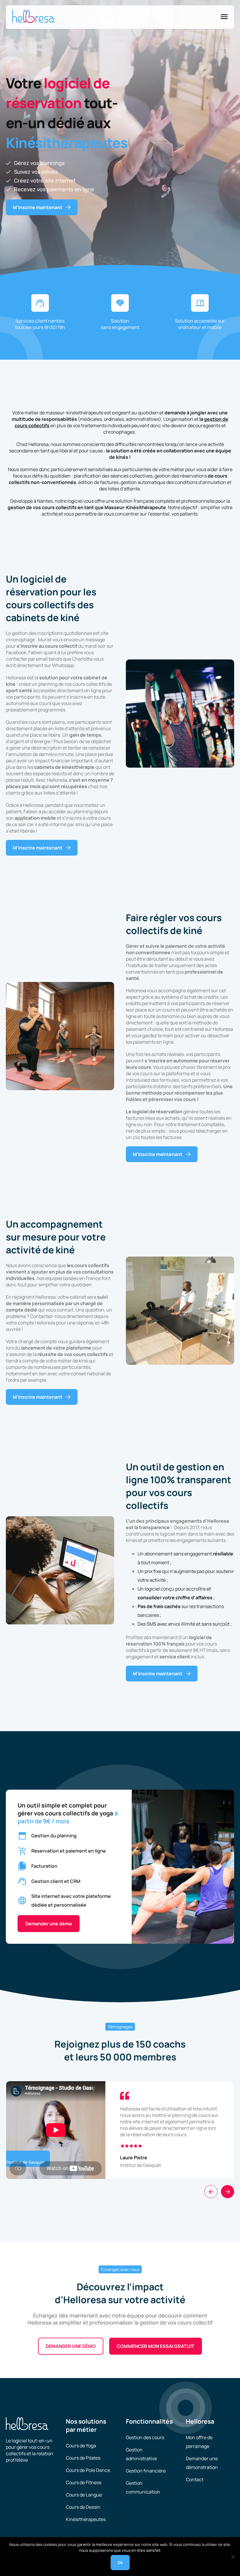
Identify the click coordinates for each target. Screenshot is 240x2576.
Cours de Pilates (83, 2458)
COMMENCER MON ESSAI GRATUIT (156, 2346)
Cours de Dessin (83, 2507)
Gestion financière (146, 2471)
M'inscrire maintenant (38, 207)
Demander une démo (49, 1924)
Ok (120, 2563)
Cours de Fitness (84, 2482)
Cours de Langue (84, 2495)
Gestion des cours (145, 2437)
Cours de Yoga (81, 2446)
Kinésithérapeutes (86, 2519)
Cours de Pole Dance (88, 2470)
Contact (195, 2479)
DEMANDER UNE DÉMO (71, 2346)
